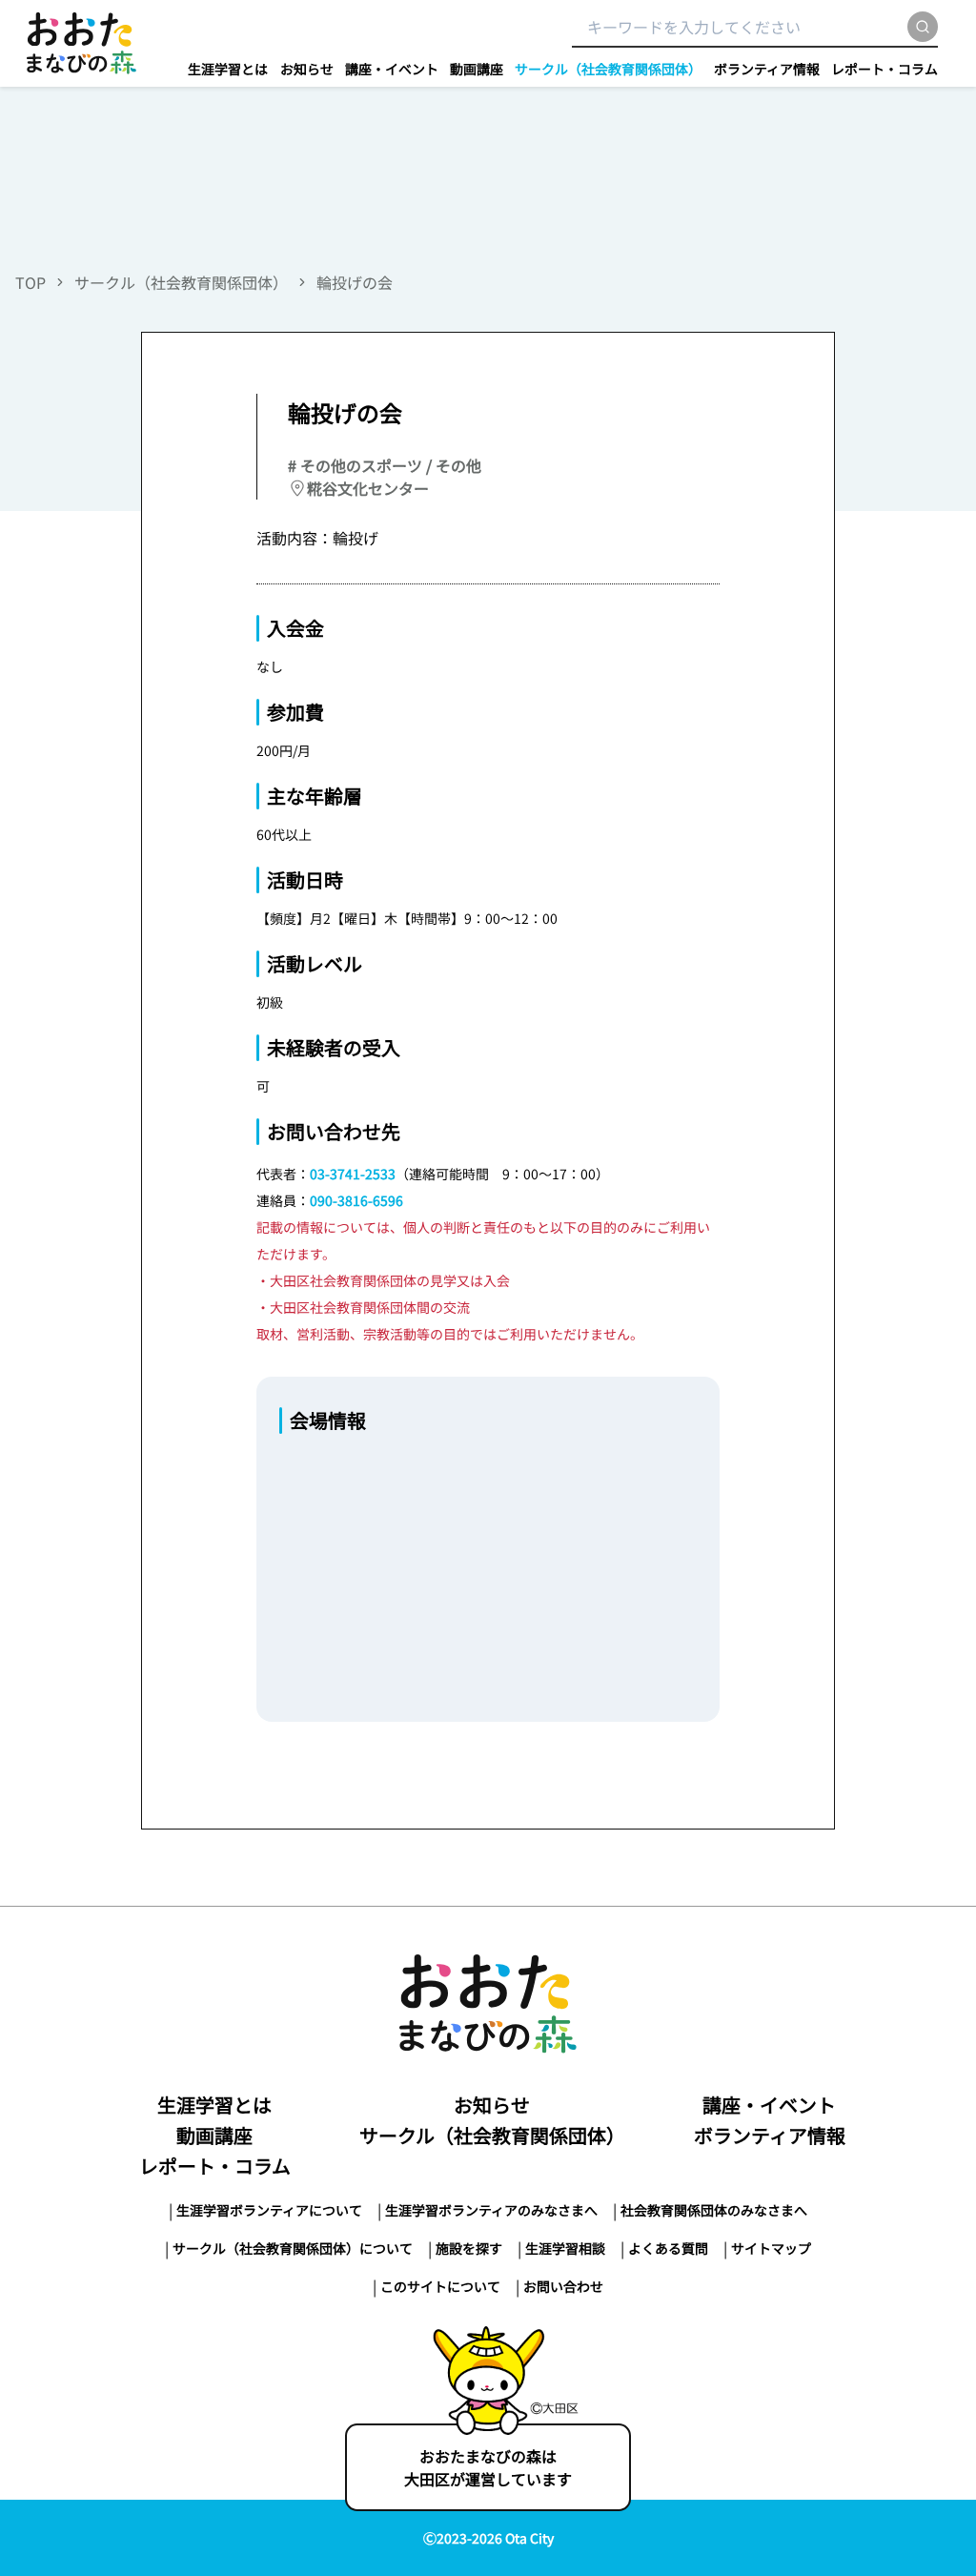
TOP (30, 282)
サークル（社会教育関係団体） (608, 69)
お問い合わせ (563, 2286)
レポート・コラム (884, 69)
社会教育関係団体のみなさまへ (714, 2210)
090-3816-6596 (356, 1200)
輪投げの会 (355, 282)
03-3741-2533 (353, 1174)
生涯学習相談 (565, 2248)
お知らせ (307, 69)
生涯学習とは (228, 69)
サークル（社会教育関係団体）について (293, 2248)
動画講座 (477, 69)
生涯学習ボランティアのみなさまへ (491, 2210)
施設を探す (469, 2248)
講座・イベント (392, 69)
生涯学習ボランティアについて (269, 2210)
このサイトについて (440, 2286)
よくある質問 (668, 2248)
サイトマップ (771, 2248)
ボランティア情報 (767, 69)
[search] (923, 27)
